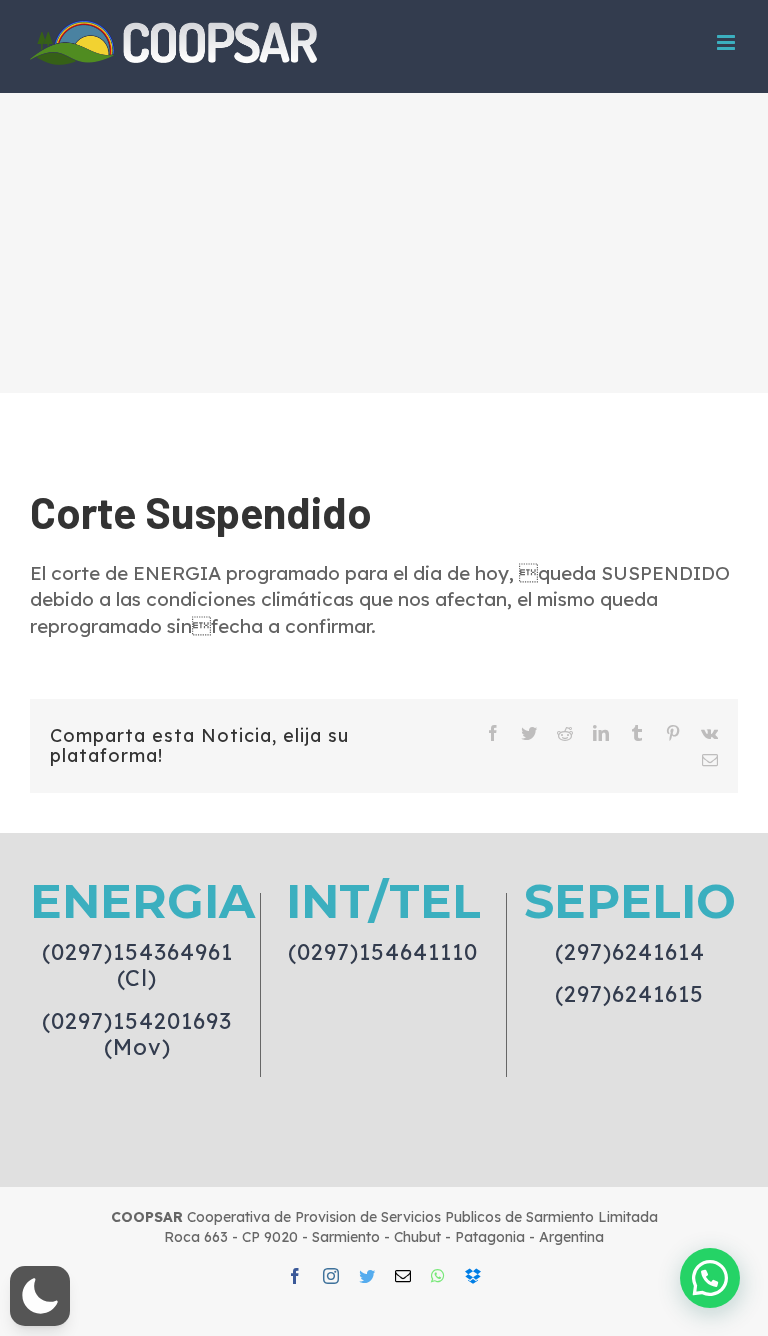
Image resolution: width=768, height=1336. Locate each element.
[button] (40, 1296)
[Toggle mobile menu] (727, 42)
